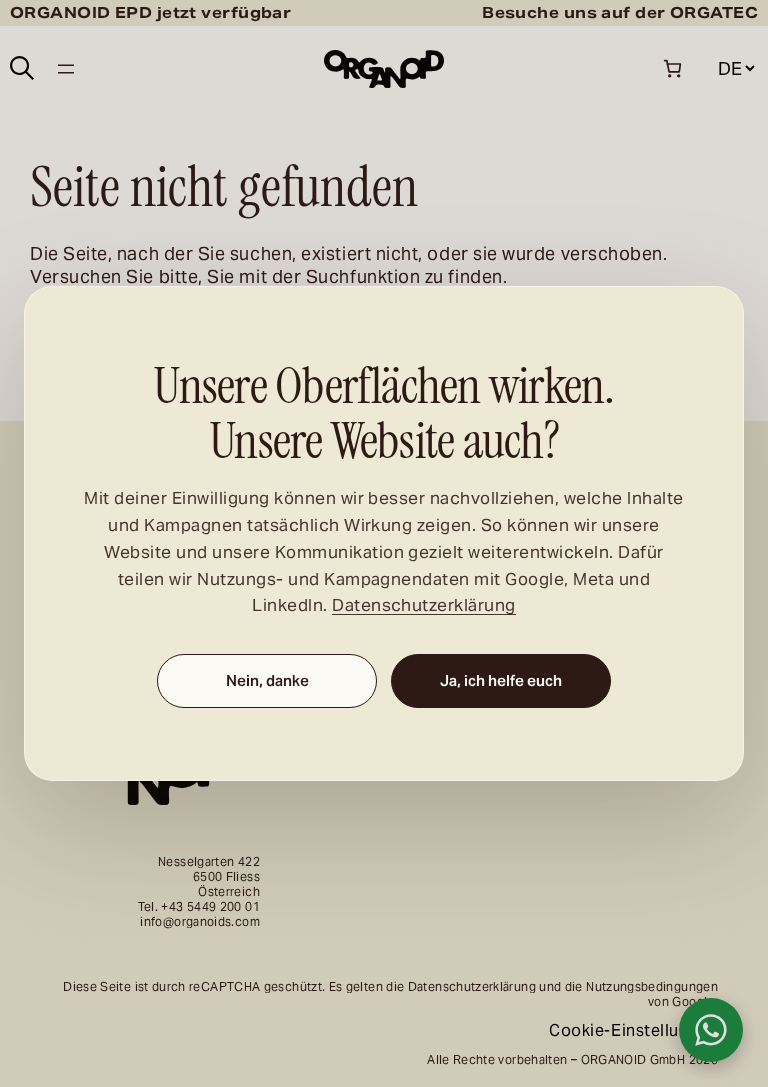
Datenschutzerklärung (424, 605)
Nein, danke (267, 680)
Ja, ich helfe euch (501, 680)
